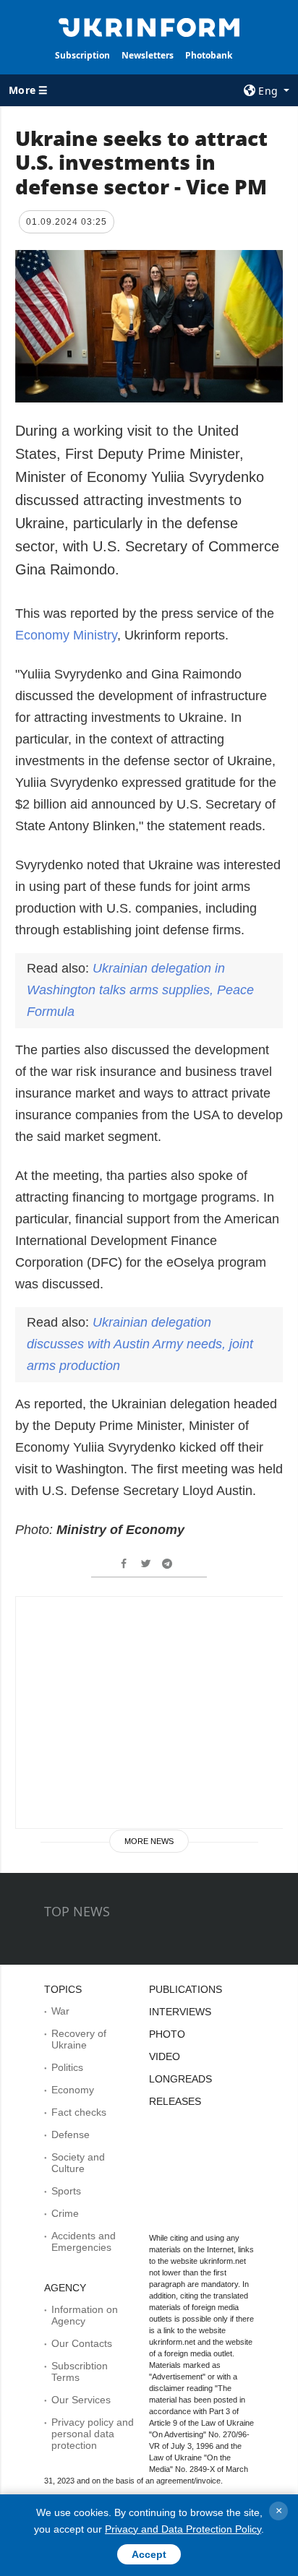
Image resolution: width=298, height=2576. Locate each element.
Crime (65, 2213)
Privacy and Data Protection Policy (183, 2529)
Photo (167, 2034)
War (60, 2011)
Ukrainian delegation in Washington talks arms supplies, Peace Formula (140, 990)
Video (165, 2056)
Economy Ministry (66, 635)
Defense (71, 2135)
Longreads (180, 2079)
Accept (149, 2554)
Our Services (81, 2400)
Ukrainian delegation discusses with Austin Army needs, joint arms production (140, 1344)
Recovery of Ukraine (79, 2039)
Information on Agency (85, 2315)
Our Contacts (82, 2343)
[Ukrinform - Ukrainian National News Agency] (149, 26)
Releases (175, 2101)
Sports (66, 2191)
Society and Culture (78, 2163)
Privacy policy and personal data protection (93, 2434)
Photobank (209, 55)
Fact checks (79, 2112)
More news (149, 1841)
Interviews (180, 2012)
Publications (186, 1989)
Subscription (82, 55)
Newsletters (148, 55)
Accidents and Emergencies (84, 2241)
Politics (67, 2067)
